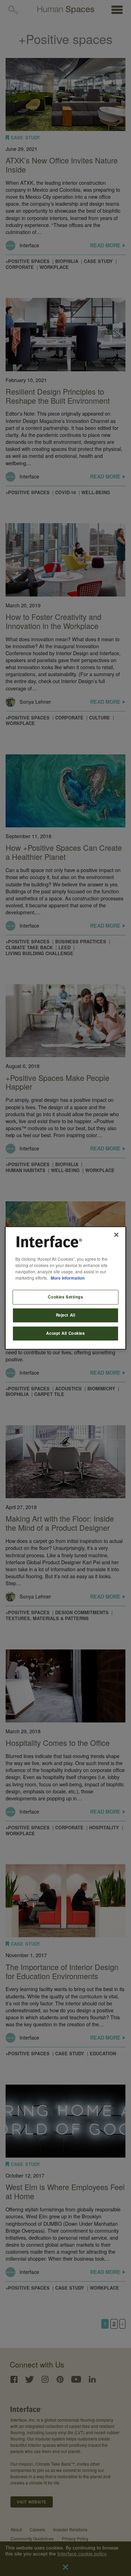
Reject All (66, 1315)
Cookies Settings (65, 1297)
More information (68, 1278)
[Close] (116, 1235)
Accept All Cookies (65, 1333)
